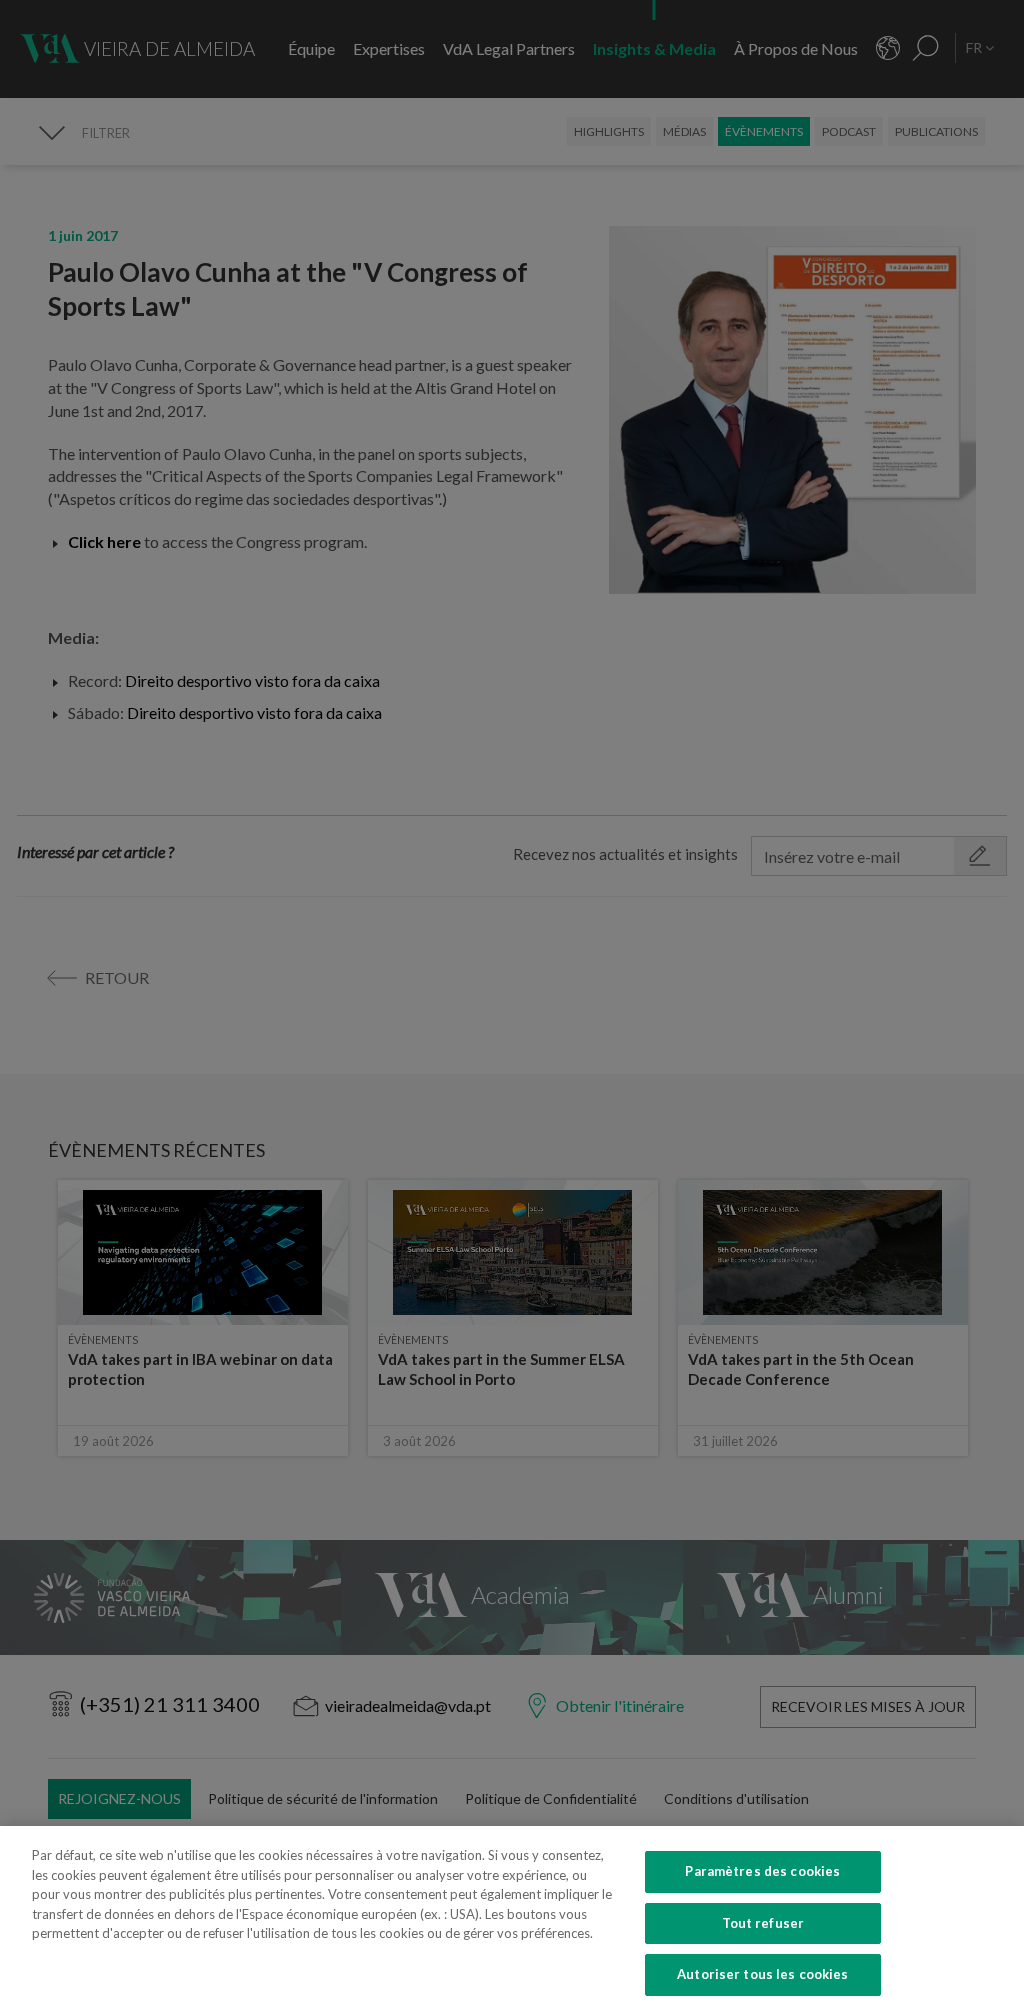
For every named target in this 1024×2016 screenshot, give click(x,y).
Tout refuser (763, 1923)
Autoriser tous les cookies (762, 1974)
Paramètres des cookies (762, 1871)
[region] (512, 1921)
